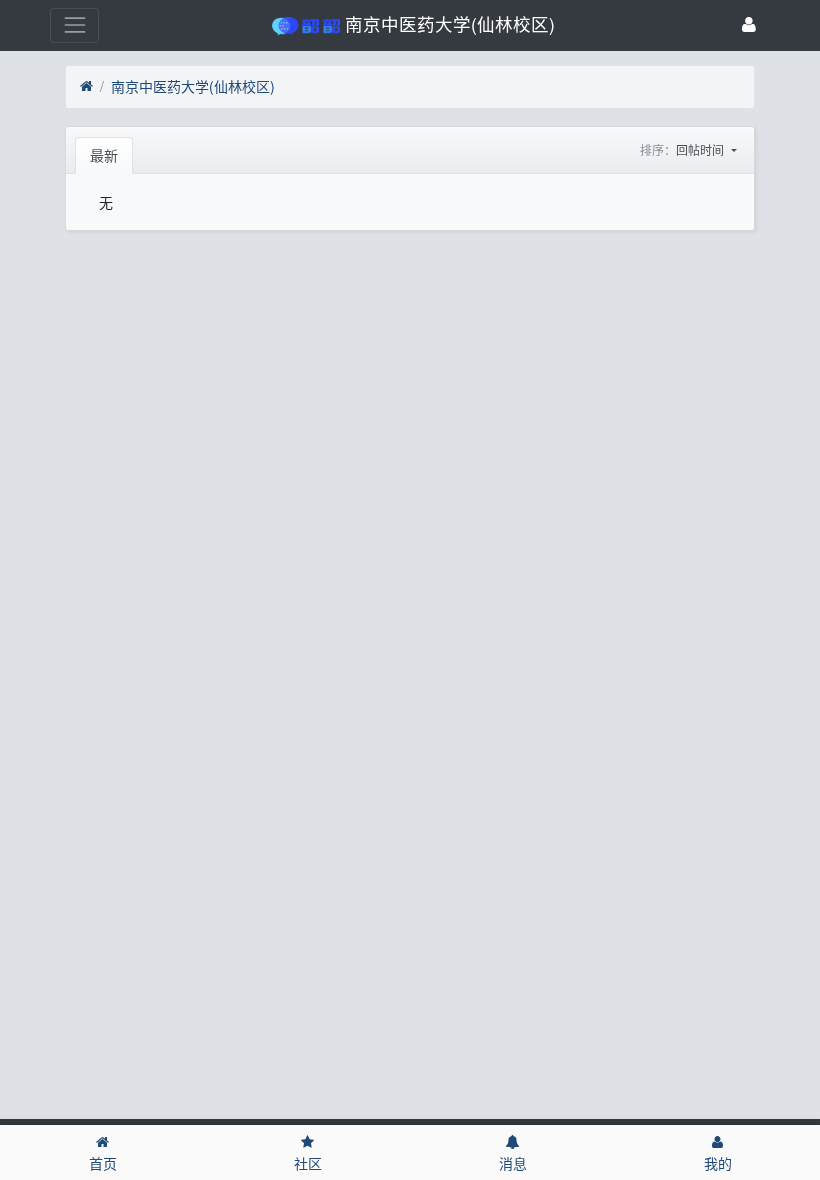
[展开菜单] (74, 25)
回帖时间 (701, 149)
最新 (104, 155)
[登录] (749, 25)
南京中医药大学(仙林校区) (193, 86)
